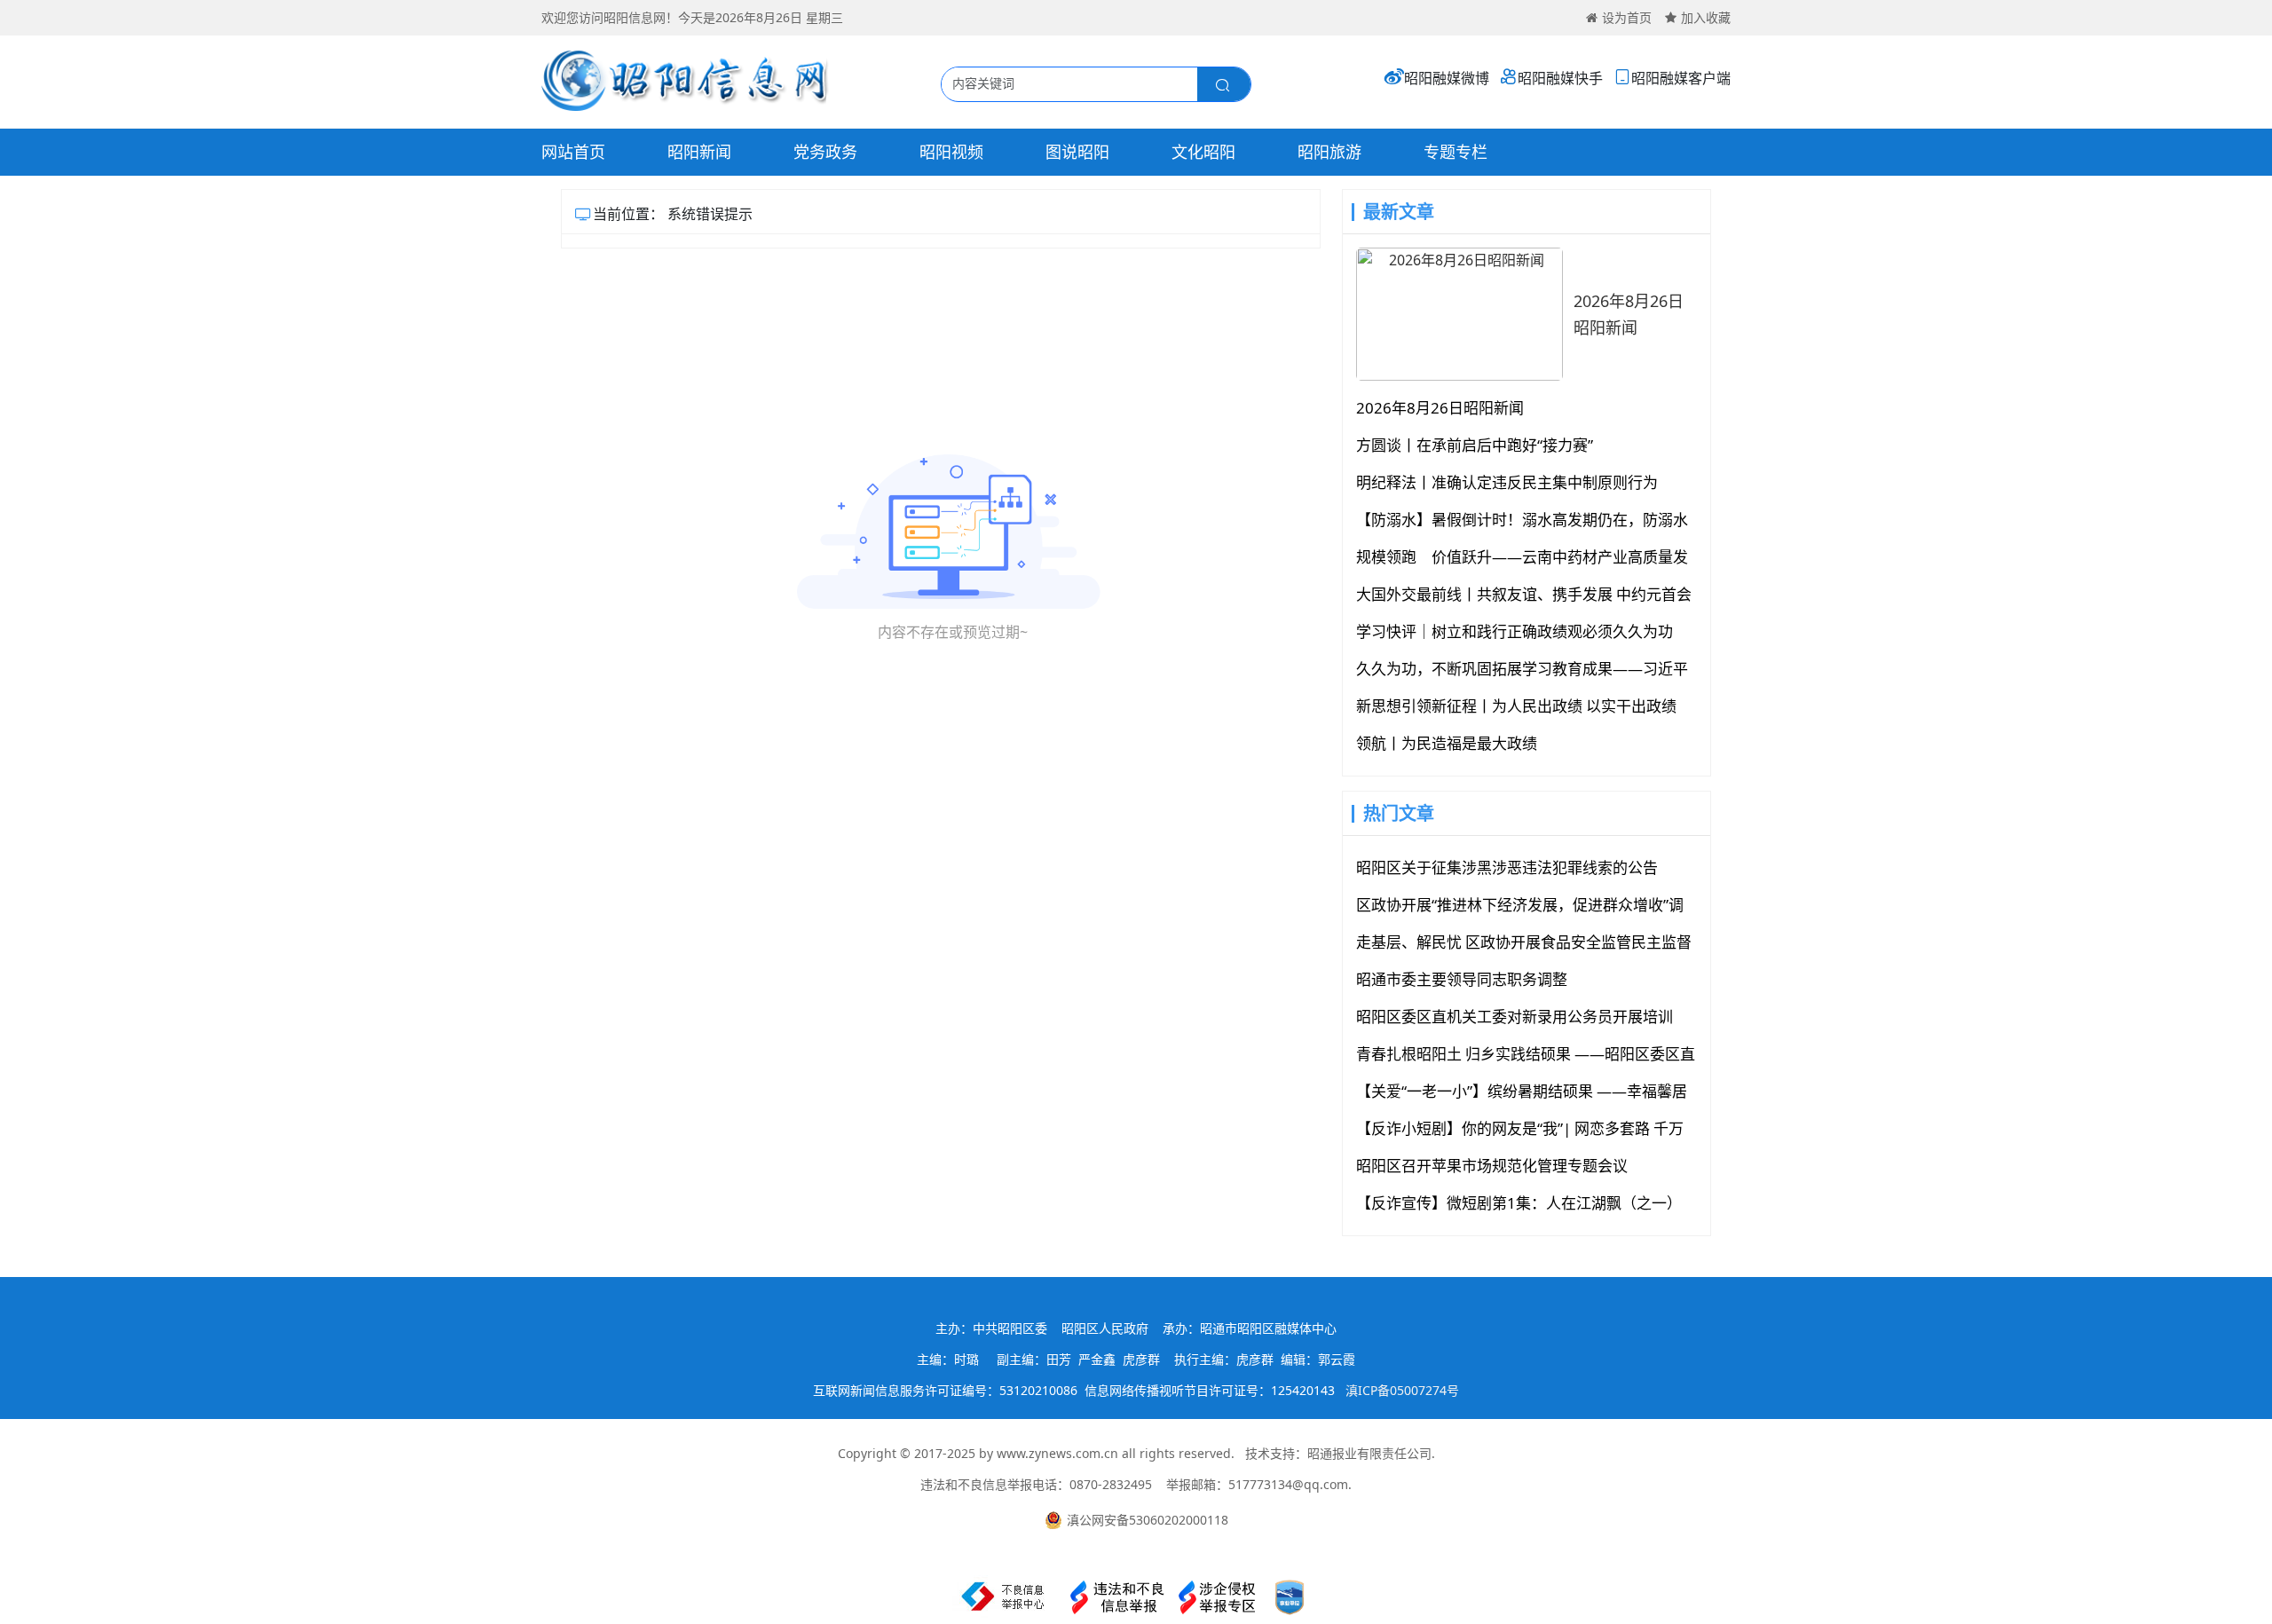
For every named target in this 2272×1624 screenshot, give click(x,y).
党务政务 (825, 152)
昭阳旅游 (1329, 152)
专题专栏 (1455, 152)
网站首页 (573, 152)
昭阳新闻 (699, 152)
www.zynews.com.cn (1057, 1453)
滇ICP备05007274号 (1402, 1390)
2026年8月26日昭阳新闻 (1629, 314)
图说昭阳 (1077, 152)
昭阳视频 (951, 152)
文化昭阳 (1203, 152)
